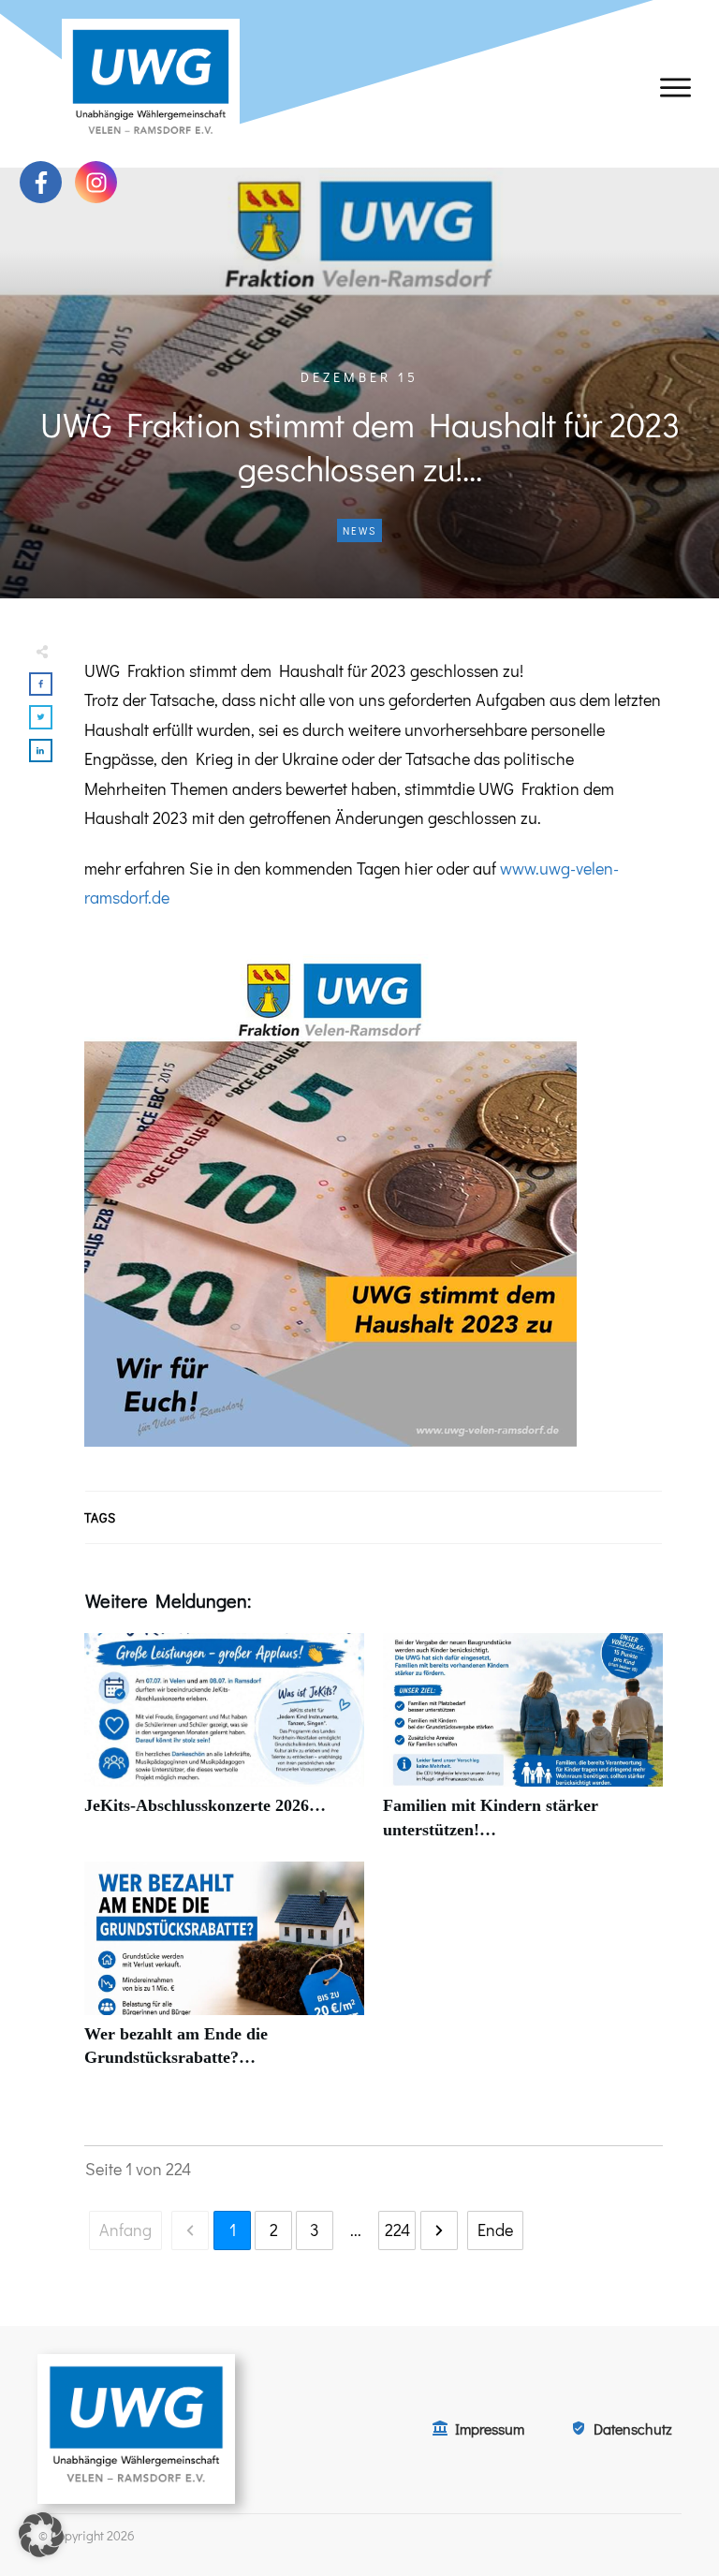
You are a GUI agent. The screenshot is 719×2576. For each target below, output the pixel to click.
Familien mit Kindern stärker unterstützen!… (523, 1746)
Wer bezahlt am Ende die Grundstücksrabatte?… (224, 1975)
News (359, 530)
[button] (41, 2535)
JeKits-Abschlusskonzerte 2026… (224, 1746)
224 (397, 2230)
